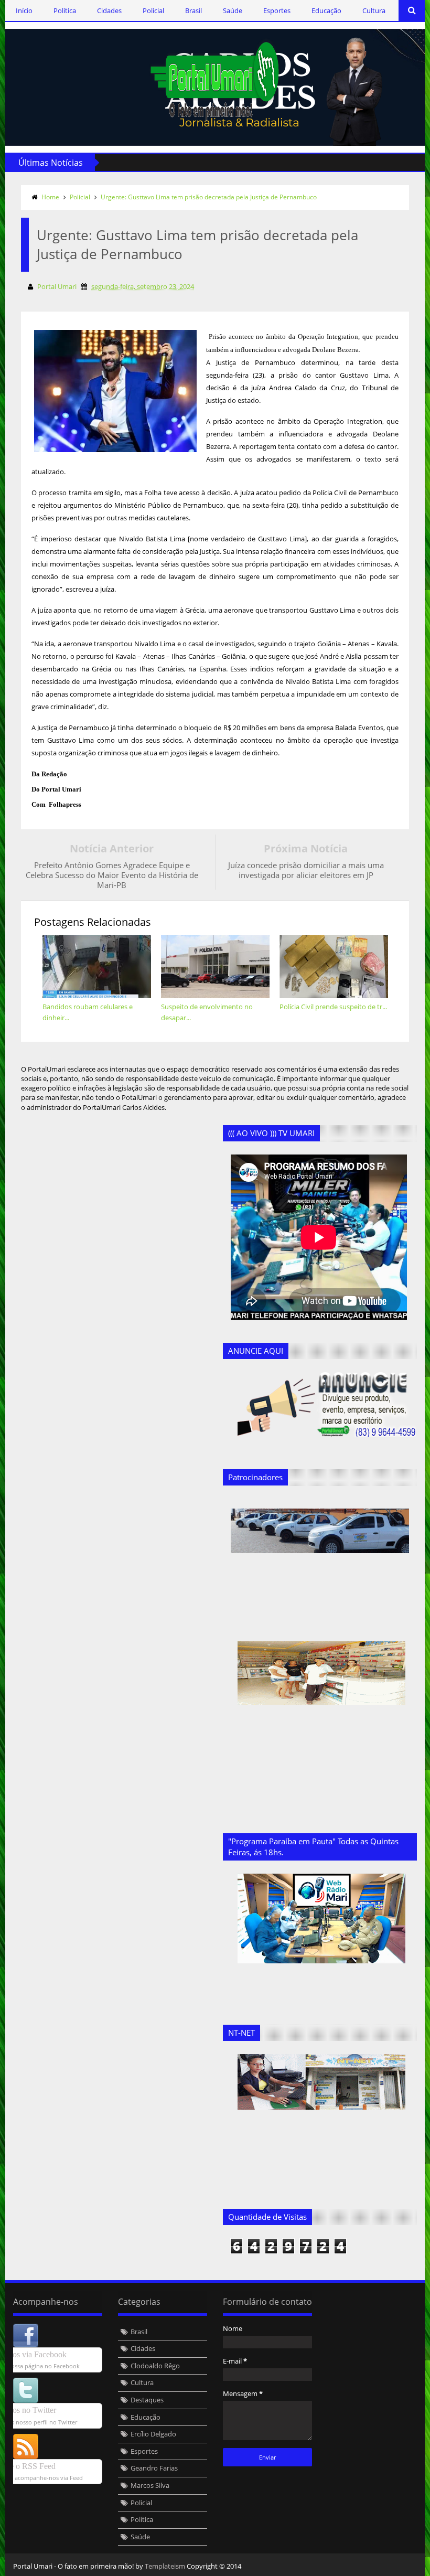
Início (24, 10)
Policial (153, 10)
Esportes (277, 10)
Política (65, 10)
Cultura (374, 10)
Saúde (233, 10)
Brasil (193, 10)
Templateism (165, 2566)
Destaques (147, 2400)
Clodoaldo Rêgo (155, 2366)
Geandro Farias (154, 2468)
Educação (326, 10)
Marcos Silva (150, 2485)
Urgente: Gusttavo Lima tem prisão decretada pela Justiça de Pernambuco (209, 197)
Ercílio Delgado (153, 2434)
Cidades (109, 10)
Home (50, 197)
